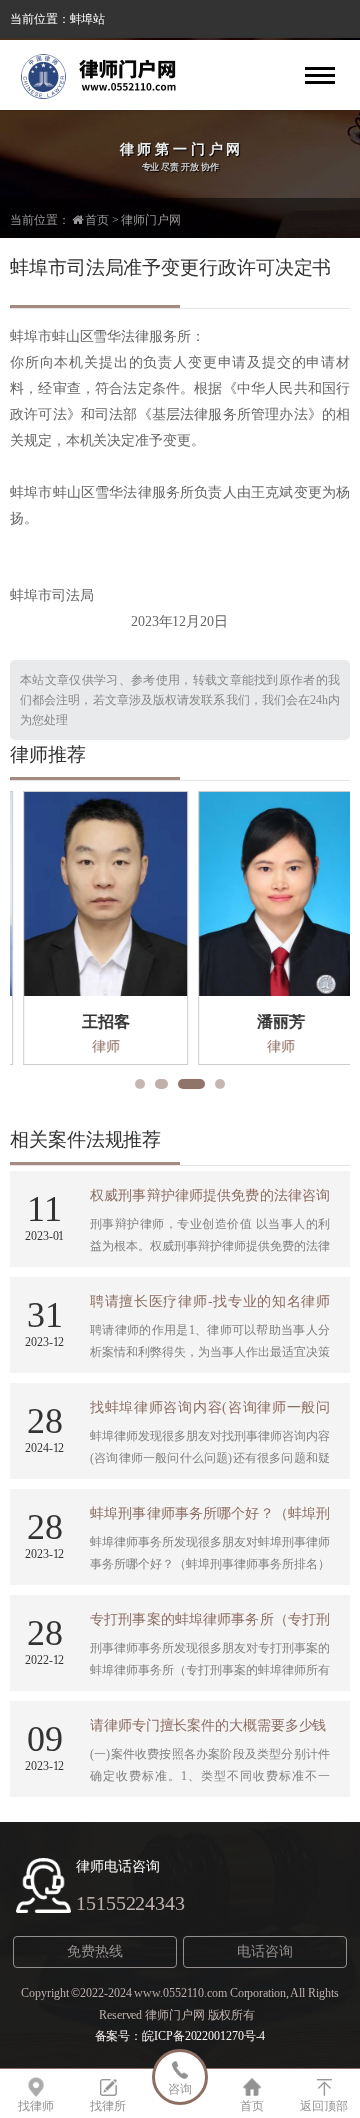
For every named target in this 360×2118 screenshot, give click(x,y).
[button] (140, 1084)
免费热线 (95, 1951)
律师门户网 (151, 220)
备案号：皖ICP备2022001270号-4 (180, 2036)
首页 (97, 220)
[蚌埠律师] (110, 75)
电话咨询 (265, 1951)
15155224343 (130, 1903)
